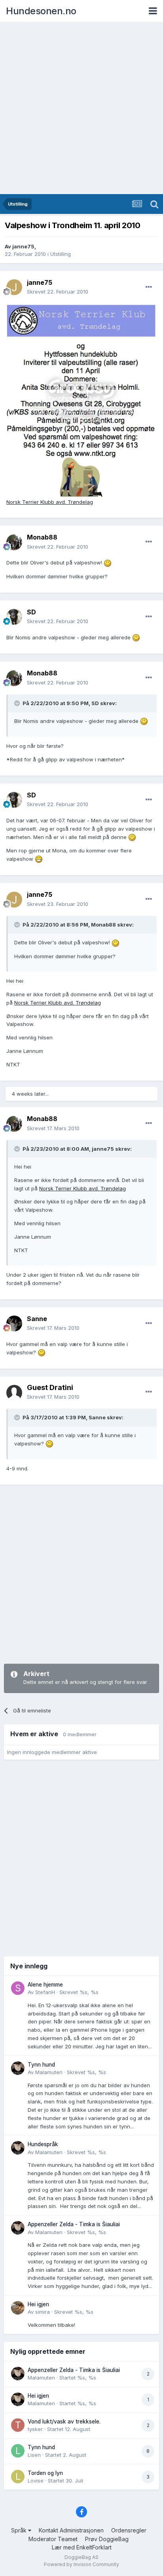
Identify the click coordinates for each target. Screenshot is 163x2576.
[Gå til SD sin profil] (14, 617)
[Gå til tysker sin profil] (18, 2425)
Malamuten (49, 2072)
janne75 (23, 246)
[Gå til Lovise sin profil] (18, 2477)
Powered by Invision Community (81, 2564)
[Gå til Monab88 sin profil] (14, 542)
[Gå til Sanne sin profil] (14, 1323)
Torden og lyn (45, 2473)
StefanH (45, 1992)
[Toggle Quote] (18, 703)
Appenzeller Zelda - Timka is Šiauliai (74, 2224)
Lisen (34, 2455)
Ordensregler (129, 2530)
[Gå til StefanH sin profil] (18, 1988)
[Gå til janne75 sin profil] (14, 287)
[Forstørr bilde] (81, 400)
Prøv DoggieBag (107, 2539)
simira (43, 2312)
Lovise (36, 2481)
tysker (35, 2429)
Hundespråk (43, 2144)
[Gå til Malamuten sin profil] (18, 2068)
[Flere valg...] (149, 287)
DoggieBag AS (81, 2557)
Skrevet (58, 292)
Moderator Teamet (53, 2539)
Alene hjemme (45, 1985)
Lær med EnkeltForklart (82, 2547)
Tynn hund (41, 2065)
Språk (20, 2530)
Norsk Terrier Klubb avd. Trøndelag (50, 502)
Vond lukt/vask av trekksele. (64, 2422)
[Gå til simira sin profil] (18, 2308)
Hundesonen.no (41, 11)
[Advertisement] (81, 109)
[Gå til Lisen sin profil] (18, 2451)
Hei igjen (38, 2304)
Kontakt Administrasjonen (71, 2530)
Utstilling (61, 254)
